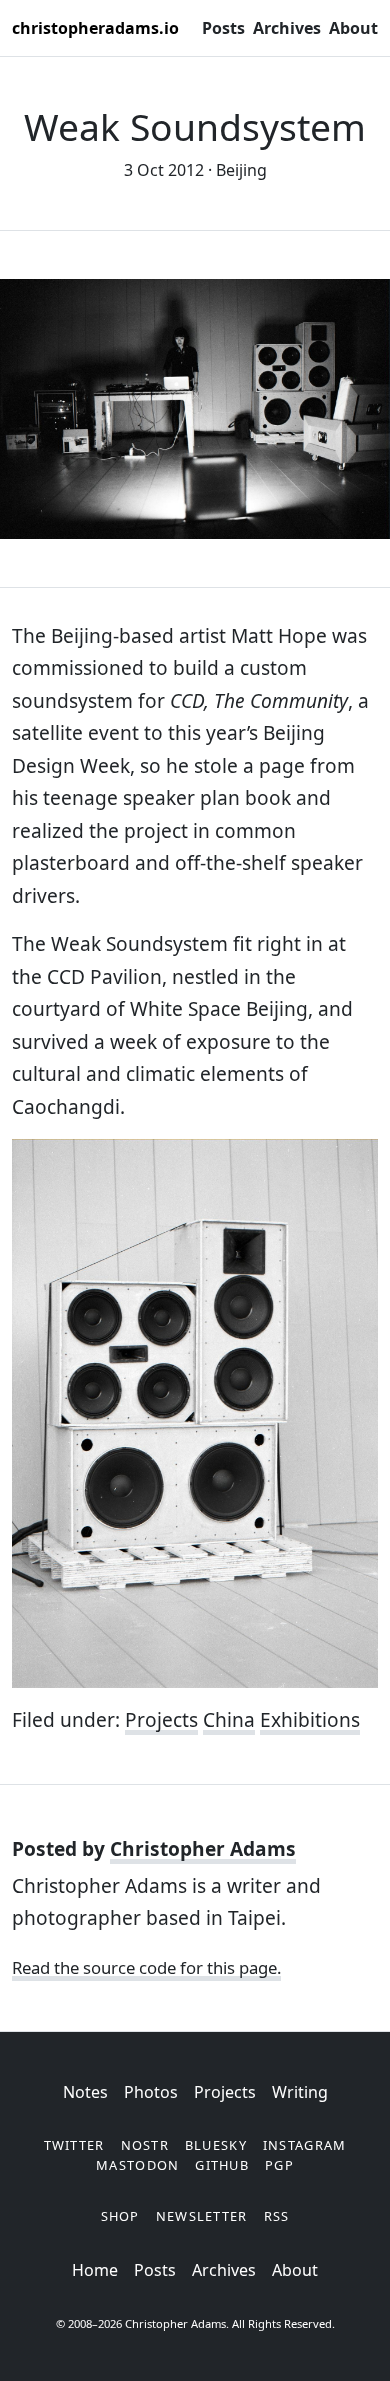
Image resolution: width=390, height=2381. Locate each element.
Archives (287, 28)
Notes (85, 2092)
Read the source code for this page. (146, 1967)
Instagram (305, 2145)
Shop (120, 2216)
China (229, 1720)
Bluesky (216, 2145)
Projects (161, 1720)
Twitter (74, 2145)
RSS (277, 2216)
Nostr (145, 2145)
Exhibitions (310, 1720)
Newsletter (202, 2216)
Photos (151, 2092)
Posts (223, 28)
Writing (300, 2092)
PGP (279, 2165)
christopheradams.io (95, 28)
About (353, 28)
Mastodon (137, 2165)
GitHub (222, 2165)
